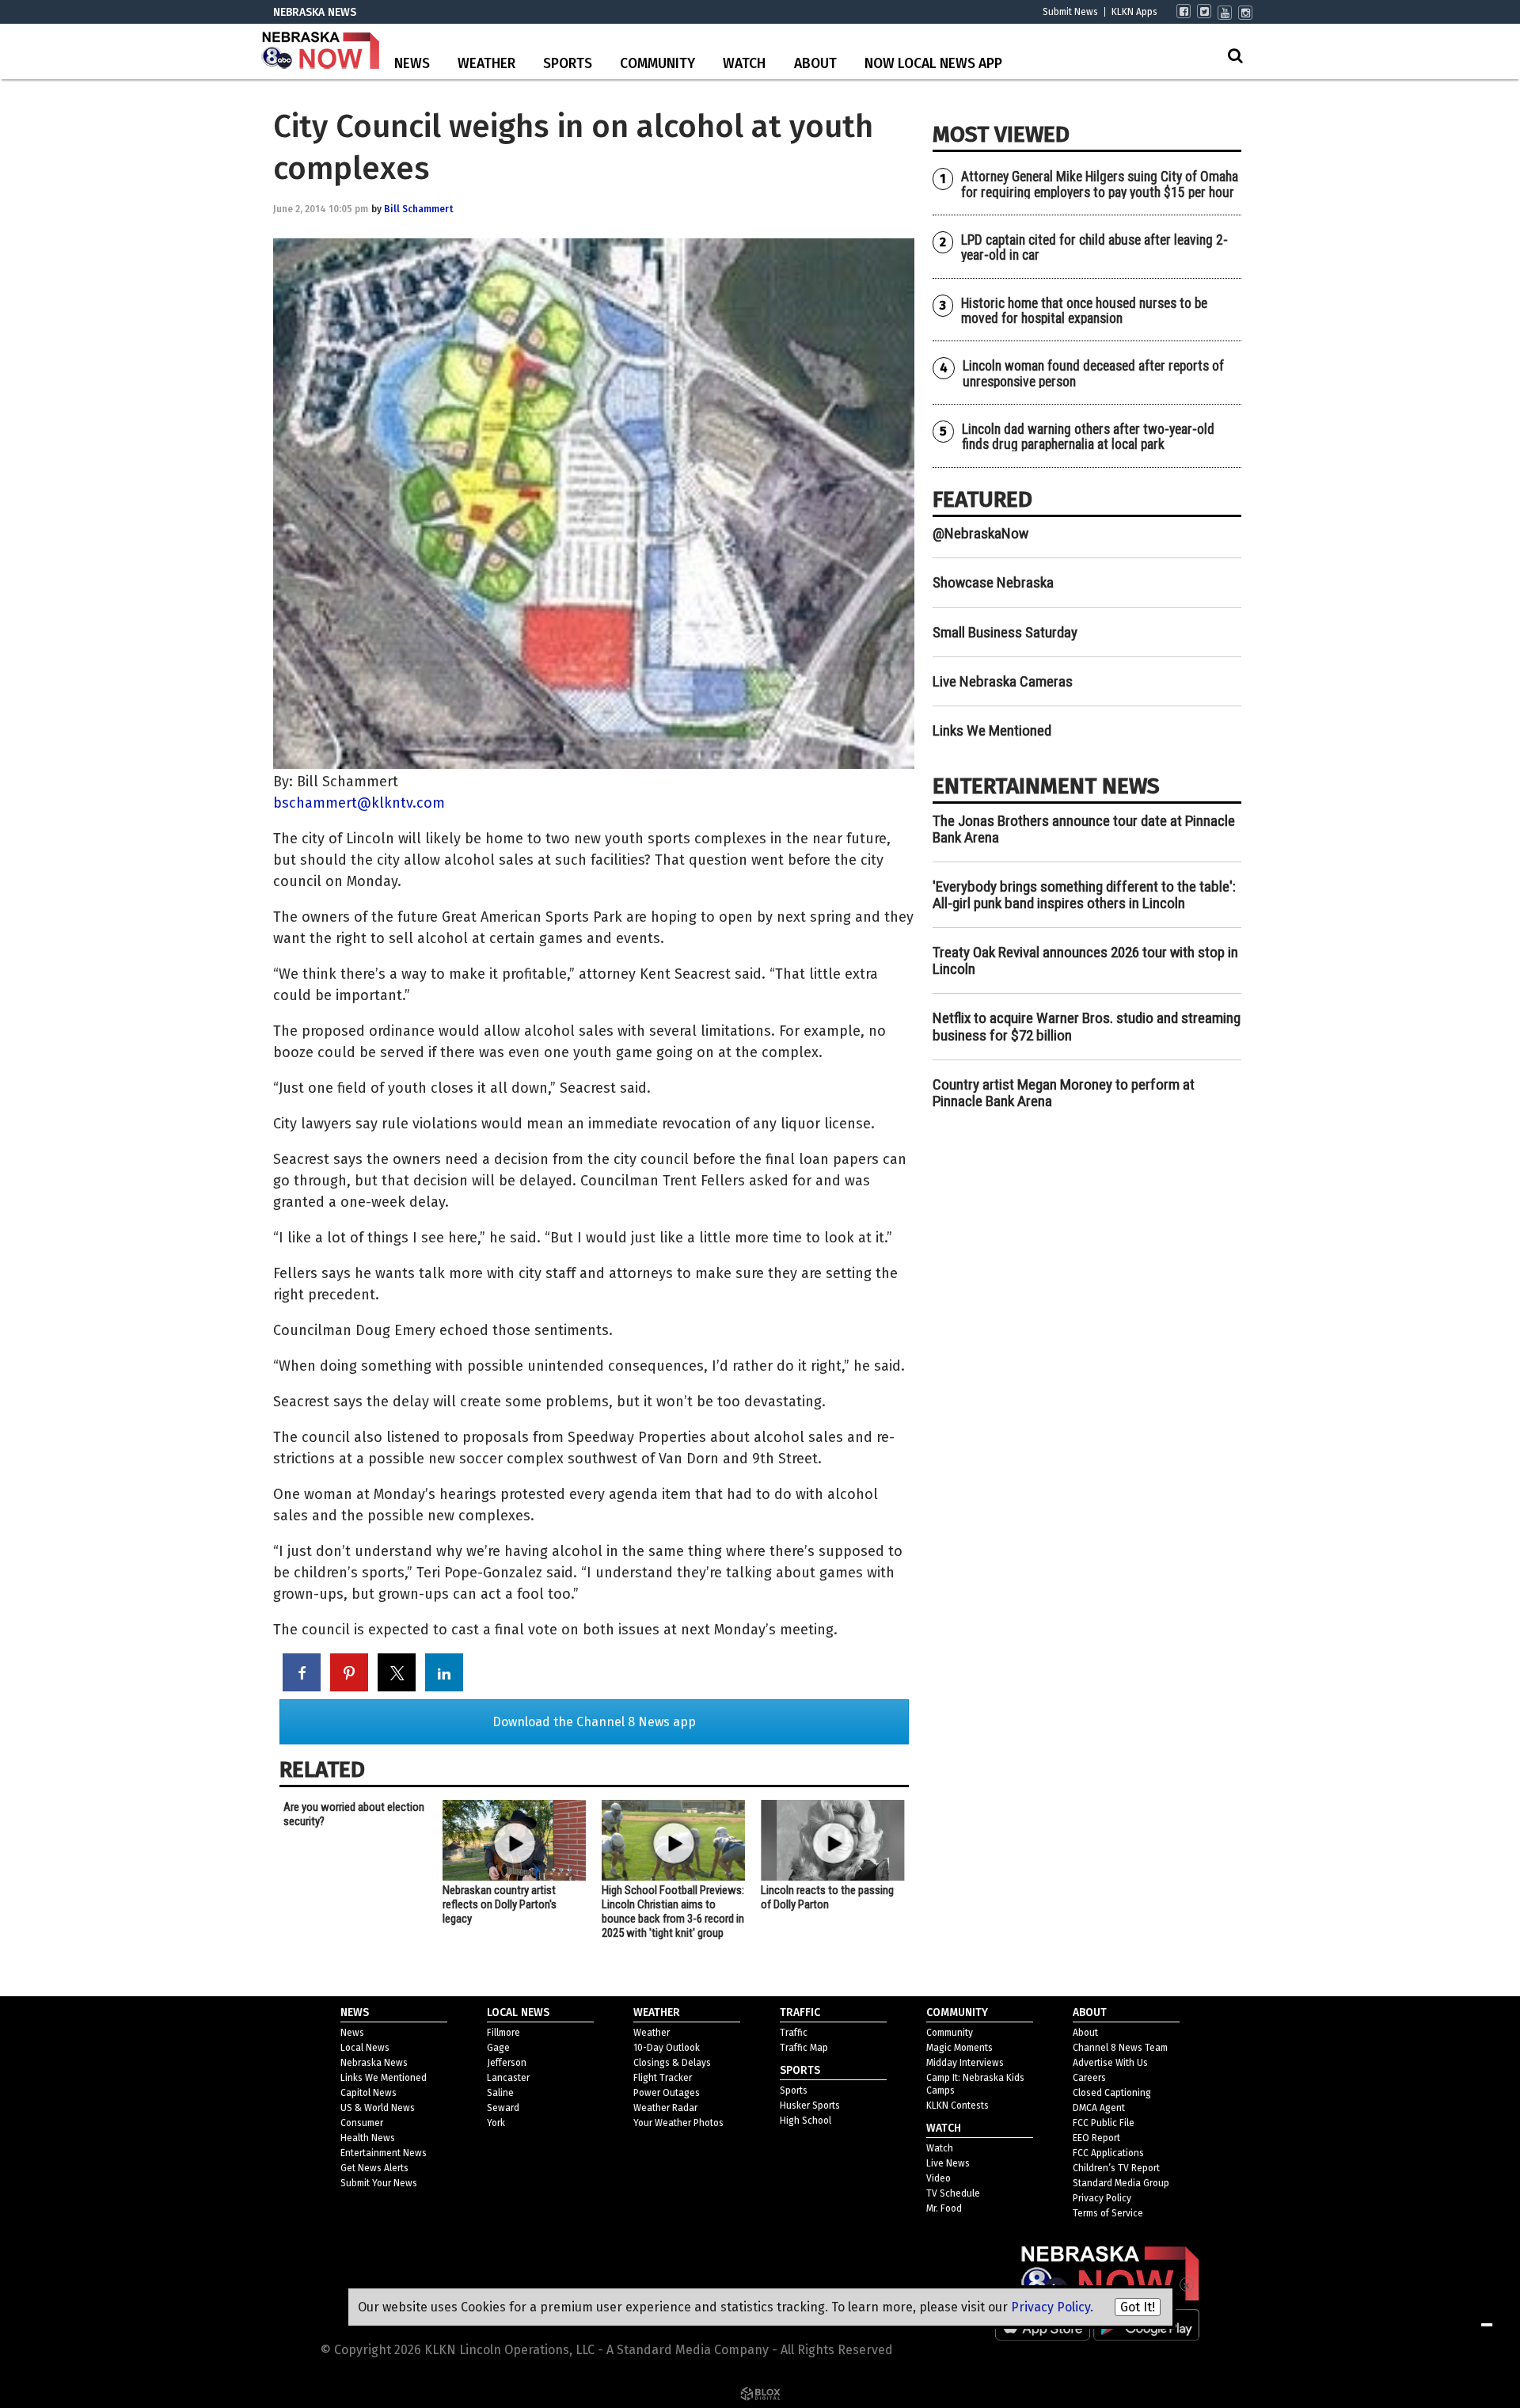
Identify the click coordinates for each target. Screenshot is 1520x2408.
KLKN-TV (321, 51)
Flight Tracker (663, 2078)
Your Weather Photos (678, 2123)
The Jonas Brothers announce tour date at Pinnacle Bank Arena (1084, 829)
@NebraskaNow (980, 533)
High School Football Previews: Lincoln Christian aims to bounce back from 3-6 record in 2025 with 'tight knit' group (673, 1912)
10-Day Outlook (667, 2048)
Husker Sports (810, 2106)
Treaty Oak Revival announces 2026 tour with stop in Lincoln (1085, 961)
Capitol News (369, 2093)
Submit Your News (379, 2183)
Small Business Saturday (1005, 632)
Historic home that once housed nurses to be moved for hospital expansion (1084, 311)
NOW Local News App (933, 64)
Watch (744, 64)
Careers (1089, 2078)
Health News (368, 2138)
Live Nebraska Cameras (1003, 681)
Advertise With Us (1110, 2063)
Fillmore (503, 2033)
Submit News (1070, 12)
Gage (498, 2048)
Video (939, 2178)
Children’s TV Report (1116, 2168)
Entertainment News (384, 2153)
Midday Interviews (965, 2063)
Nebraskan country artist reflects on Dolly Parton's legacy (500, 1904)
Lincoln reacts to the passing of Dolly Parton (827, 1897)
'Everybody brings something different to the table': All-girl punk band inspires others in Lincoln (1084, 895)
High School (806, 2121)
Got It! (1138, 2307)
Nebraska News (374, 2063)
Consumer (362, 2123)
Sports (568, 64)
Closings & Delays (672, 2063)
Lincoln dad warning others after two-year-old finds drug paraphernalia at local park (1088, 437)
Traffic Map (804, 2048)
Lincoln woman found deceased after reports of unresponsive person (1093, 373)
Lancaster (508, 2078)
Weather (486, 64)
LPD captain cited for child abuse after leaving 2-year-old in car (1094, 247)
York (496, 2123)
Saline (500, 2093)
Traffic (794, 2033)
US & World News (378, 2108)
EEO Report (1096, 2138)
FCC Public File (1104, 2123)
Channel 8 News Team (1120, 2048)
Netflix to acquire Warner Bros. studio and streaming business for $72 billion (1087, 1026)
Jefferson (507, 2063)
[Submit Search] (1235, 55)
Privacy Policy (1102, 2198)
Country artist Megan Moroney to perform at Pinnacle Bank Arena (1064, 1093)
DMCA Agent (1099, 2108)
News (412, 64)
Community (657, 64)
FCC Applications (1108, 2153)
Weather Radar (665, 2108)
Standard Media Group (1121, 2183)
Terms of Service (1108, 2213)
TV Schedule (953, 2193)
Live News (948, 2163)
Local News (365, 2048)
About (815, 64)
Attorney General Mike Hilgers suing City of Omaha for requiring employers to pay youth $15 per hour (1100, 184)
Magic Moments (959, 2048)
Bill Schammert (419, 209)
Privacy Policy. (1052, 2307)
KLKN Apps (1134, 12)
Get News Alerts (374, 2168)
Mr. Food (944, 2208)
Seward (503, 2108)
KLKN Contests (958, 2106)
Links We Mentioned (992, 730)
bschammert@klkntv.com (359, 803)
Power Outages (667, 2093)
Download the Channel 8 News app (594, 1722)
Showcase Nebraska (993, 582)
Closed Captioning (1112, 2093)
